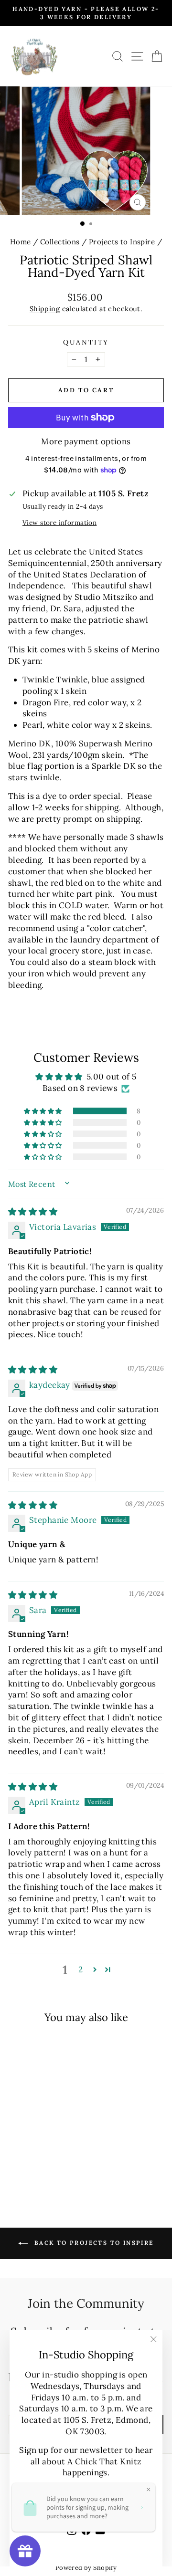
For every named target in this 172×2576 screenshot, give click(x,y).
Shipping (45, 309)
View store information (59, 523)
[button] (43, 1111)
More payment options (86, 441)
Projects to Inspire (122, 242)
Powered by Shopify (86, 2568)
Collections (60, 242)
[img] (33, 1212)
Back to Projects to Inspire (92, 2243)
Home (21, 242)
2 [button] (81, 1969)
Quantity (86, 342)
